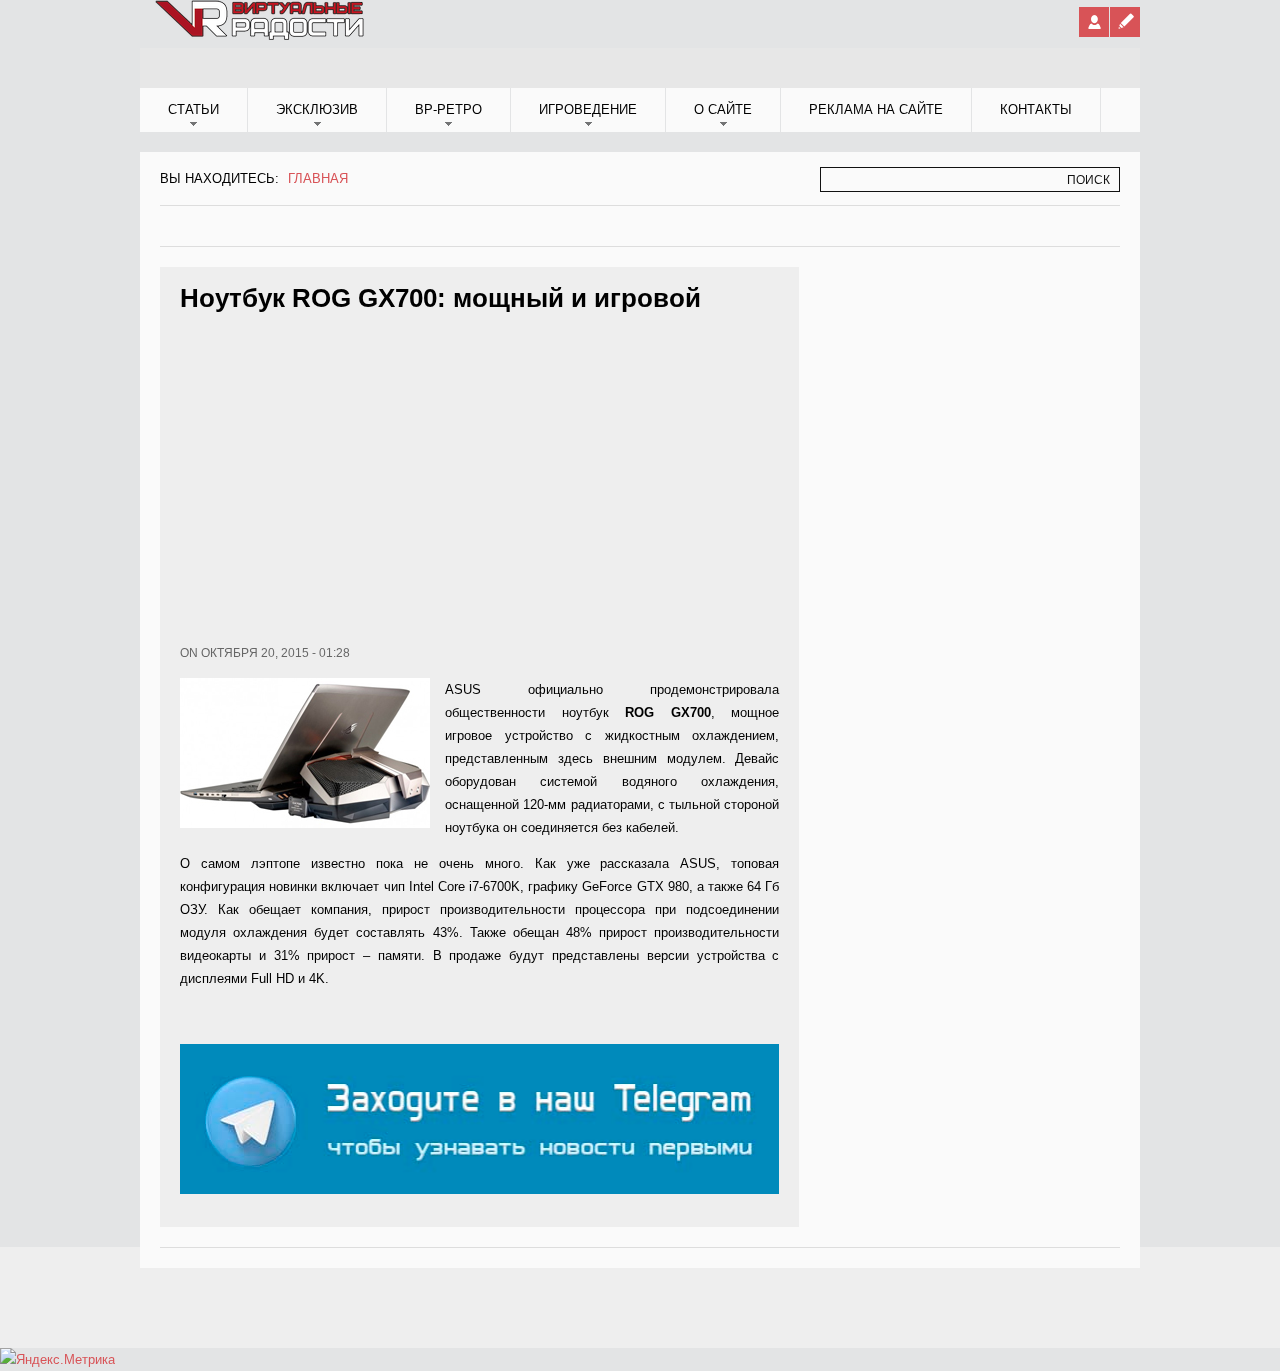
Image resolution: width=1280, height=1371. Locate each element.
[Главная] (261, 36)
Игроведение (588, 109)
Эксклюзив (317, 109)
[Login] (1094, 22)
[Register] (1125, 22)
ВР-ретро (448, 109)
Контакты (1036, 109)
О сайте (723, 109)
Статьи (193, 109)
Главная (318, 178)
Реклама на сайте (876, 109)
